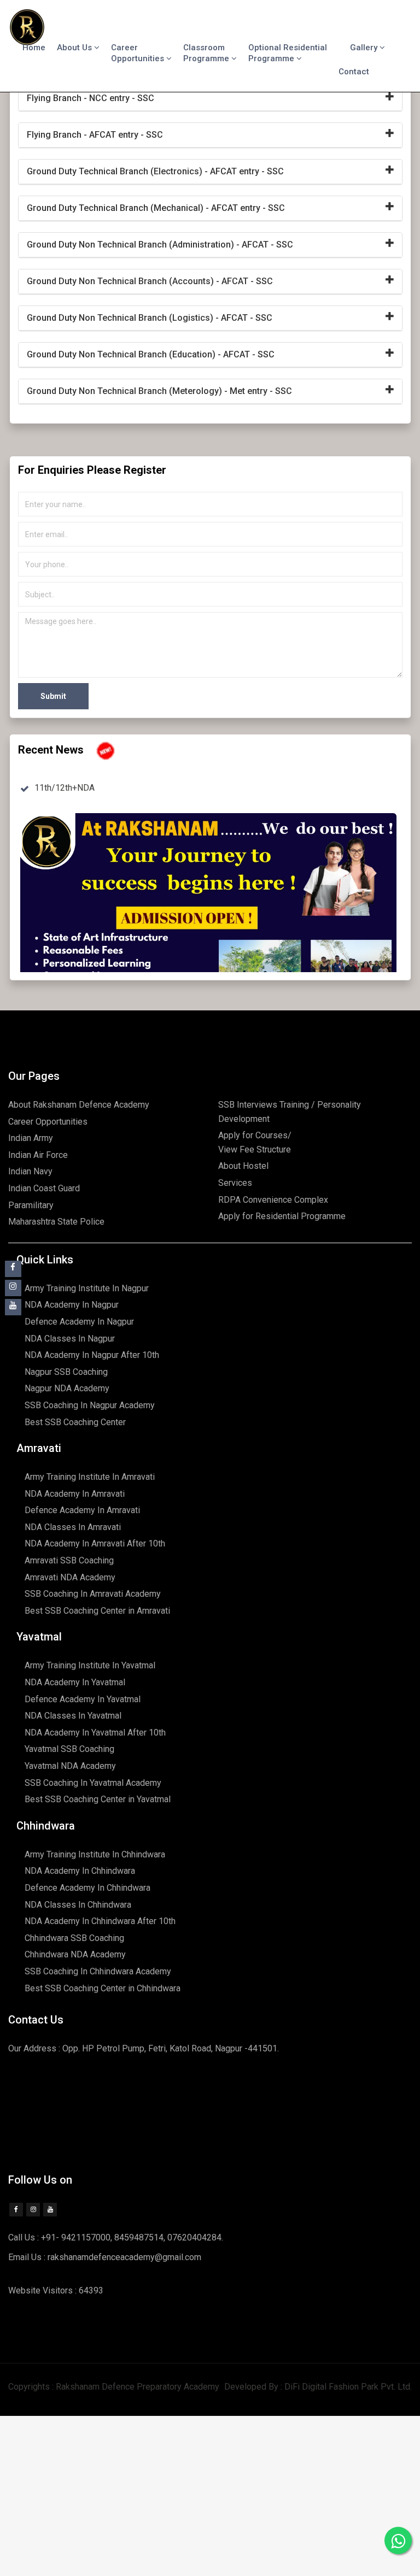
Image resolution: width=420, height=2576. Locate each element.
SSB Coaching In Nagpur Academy (90, 1405)
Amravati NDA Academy (70, 1577)
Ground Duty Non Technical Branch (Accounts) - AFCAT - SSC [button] (150, 281)
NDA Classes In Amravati (73, 1527)
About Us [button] (75, 48)
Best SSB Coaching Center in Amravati (97, 1611)
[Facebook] (16, 2210)
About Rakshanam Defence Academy (79, 1105)
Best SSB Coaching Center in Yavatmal (98, 1799)
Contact (354, 72)
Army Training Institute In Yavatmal (90, 1665)
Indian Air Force (38, 1155)
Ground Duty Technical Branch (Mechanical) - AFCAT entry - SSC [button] (156, 208)
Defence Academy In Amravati (82, 1510)
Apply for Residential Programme (282, 1216)
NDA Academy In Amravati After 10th (95, 1543)
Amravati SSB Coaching (69, 1560)
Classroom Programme (207, 53)
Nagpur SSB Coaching (66, 1372)
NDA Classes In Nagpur (70, 1339)
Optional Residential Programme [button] (288, 53)
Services (235, 1183)
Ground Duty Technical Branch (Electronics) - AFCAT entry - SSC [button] (155, 171)
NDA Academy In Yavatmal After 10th (95, 1733)
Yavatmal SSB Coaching (69, 1749)
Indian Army (31, 1138)
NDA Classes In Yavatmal (73, 1716)
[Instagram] (33, 2210)
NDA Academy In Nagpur (72, 1305)
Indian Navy (30, 1171)
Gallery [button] (365, 48)
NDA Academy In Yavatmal (75, 1682)
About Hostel (243, 1166)
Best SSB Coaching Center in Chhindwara (103, 1988)
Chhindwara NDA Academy (75, 1954)
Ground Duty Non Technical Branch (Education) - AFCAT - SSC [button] (151, 354)
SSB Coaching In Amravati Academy (93, 1594)
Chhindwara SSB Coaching (74, 1938)
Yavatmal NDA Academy (70, 1766)
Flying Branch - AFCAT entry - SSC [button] (95, 135)
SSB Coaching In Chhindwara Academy (98, 1971)
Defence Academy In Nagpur (79, 1322)
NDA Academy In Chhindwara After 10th (100, 1921)
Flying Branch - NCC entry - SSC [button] (91, 98)
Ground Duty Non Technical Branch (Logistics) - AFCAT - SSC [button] (150, 318)
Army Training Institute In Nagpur (87, 1288)
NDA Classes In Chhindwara (78, 1905)
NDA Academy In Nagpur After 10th (92, 1355)
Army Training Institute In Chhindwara (95, 1854)
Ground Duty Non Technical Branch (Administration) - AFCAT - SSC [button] (160, 245)
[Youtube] (50, 2210)
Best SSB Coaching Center (75, 1422)
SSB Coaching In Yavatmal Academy (93, 1783)
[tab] (210, 99)
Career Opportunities (139, 53)
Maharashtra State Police (56, 1222)
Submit (53, 696)
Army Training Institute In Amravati (90, 1477)
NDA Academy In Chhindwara (80, 1871)
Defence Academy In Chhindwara (87, 1888)
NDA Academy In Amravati (75, 1494)
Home (34, 48)
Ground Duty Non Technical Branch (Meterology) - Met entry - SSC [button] (159, 391)
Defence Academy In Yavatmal (83, 1699)
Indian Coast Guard (44, 1188)
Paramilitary (31, 1205)
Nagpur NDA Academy (67, 1388)
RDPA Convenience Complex (273, 1200)
